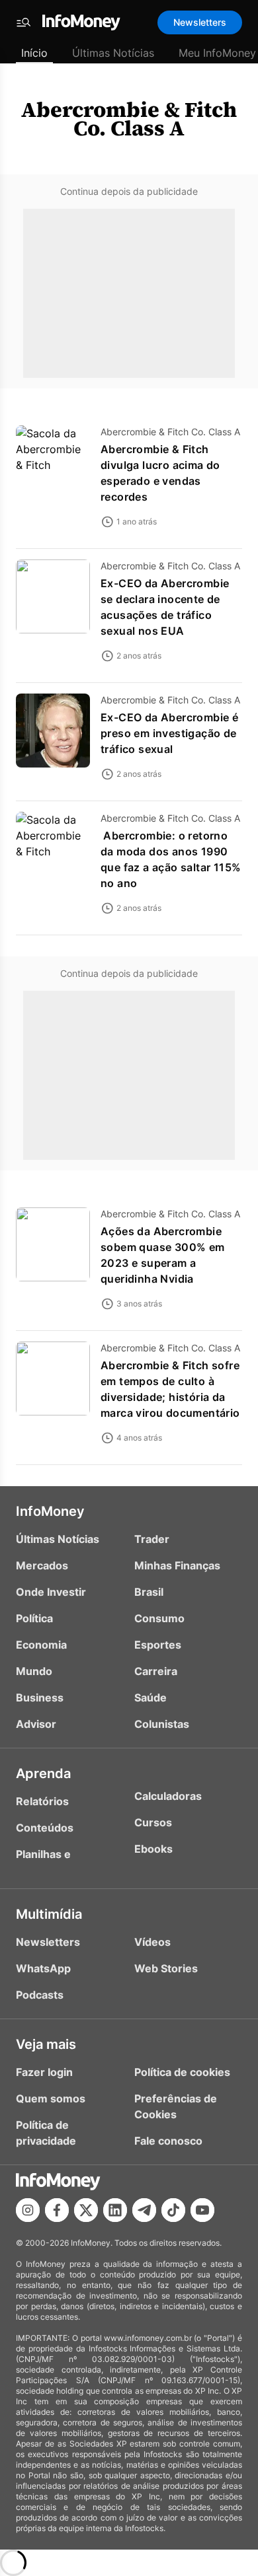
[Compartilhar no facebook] (57, 2210)
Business (40, 1698)
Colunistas (162, 1724)
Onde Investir (51, 1592)
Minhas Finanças (177, 1565)
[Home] (81, 22)
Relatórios (42, 1801)
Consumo (159, 1618)
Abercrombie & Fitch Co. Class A (129, 119)
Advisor (36, 1724)
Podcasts (40, 1995)
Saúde (150, 1698)
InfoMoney (50, 1511)
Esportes (158, 1645)
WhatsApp (43, 1968)
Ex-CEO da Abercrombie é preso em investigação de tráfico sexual (169, 733)
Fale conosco (168, 2141)
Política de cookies (182, 2072)
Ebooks (153, 1849)
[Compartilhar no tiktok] (173, 2210)
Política (34, 1618)
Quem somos (51, 2098)
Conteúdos (45, 1828)
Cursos (153, 1822)
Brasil (149, 1592)
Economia (41, 1645)
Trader (152, 1539)
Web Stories (166, 1968)
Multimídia (49, 1914)
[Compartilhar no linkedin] (115, 2210)
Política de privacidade (46, 2133)
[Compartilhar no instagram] (28, 2210)
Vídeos (152, 1942)
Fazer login (44, 2072)
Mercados (42, 1565)
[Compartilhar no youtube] (202, 2210)
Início (34, 53)
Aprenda (43, 1773)
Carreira (156, 1671)
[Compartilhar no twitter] (86, 2210)
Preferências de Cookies (176, 2106)
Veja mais (46, 2044)
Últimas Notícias (113, 53)
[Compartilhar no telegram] (144, 2210)
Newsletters (200, 22)
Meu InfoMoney (217, 53)
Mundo (34, 1671)
